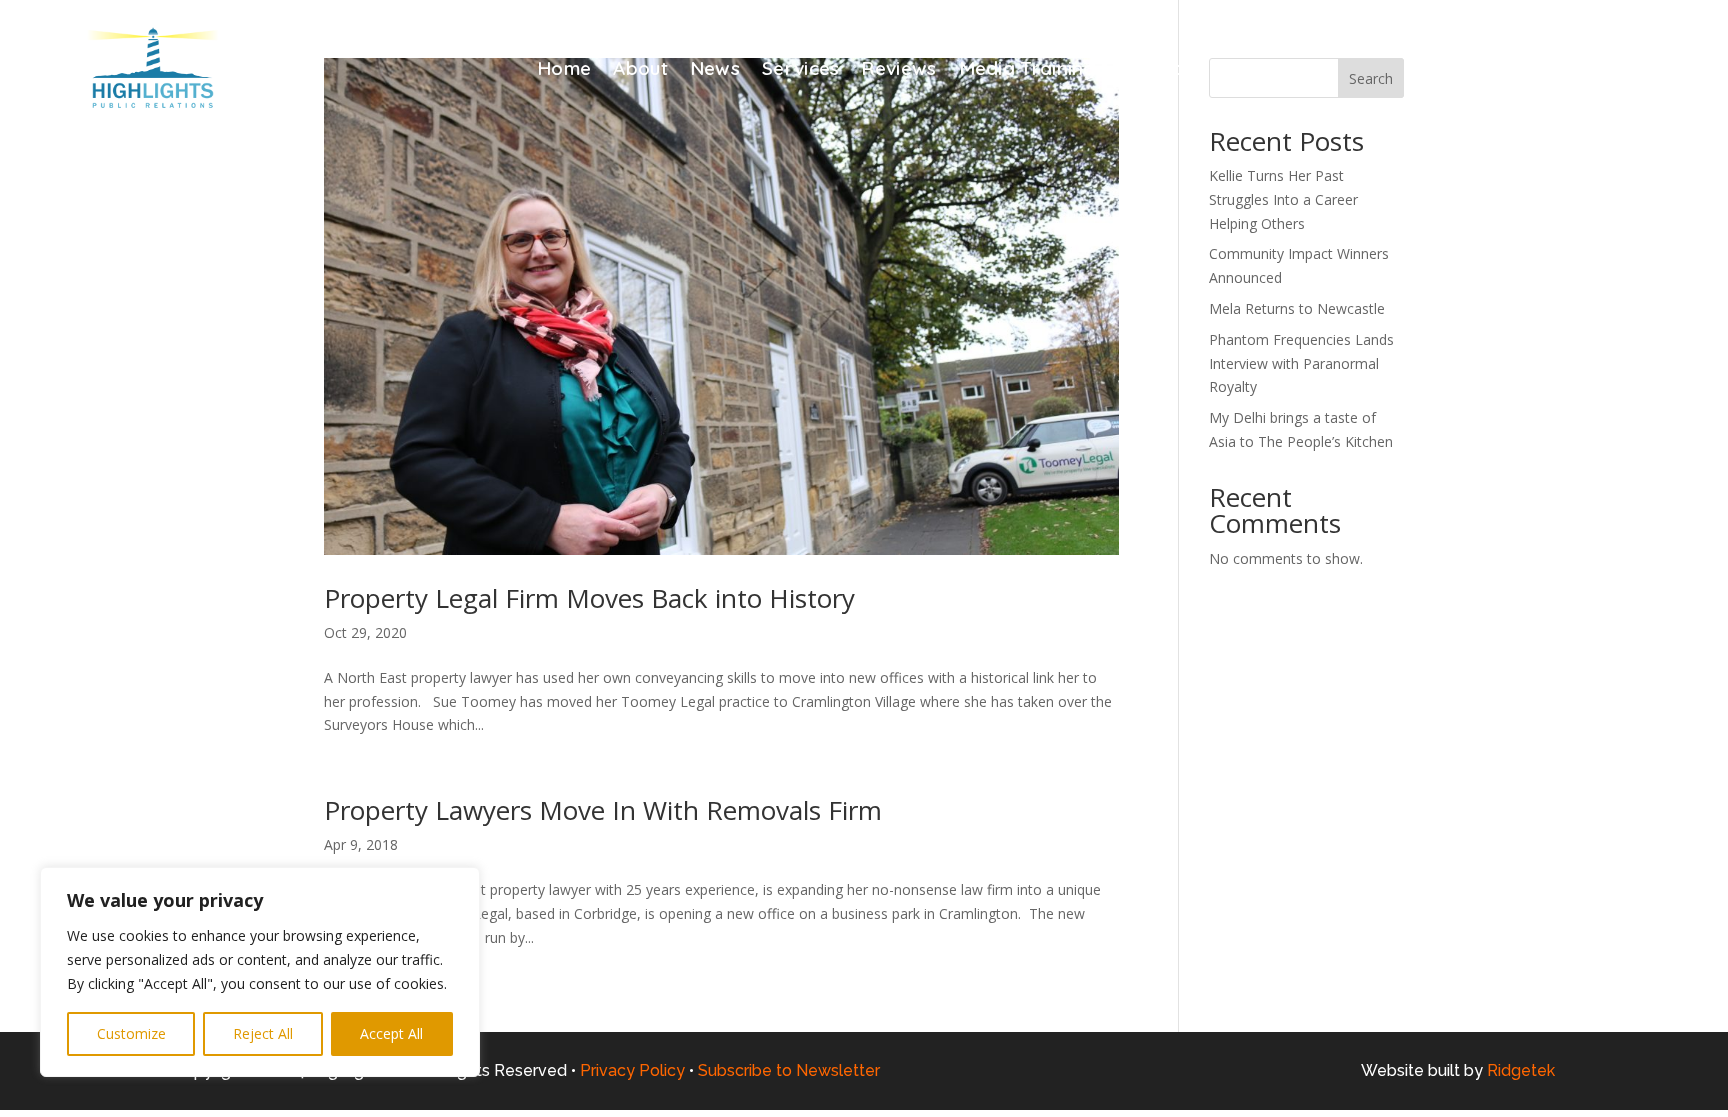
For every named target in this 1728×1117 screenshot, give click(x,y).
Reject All (263, 1033)
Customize (131, 1033)
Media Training (1027, 70)
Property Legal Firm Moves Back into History (589, 598)
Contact (1154, 70)
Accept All (391, 1033)
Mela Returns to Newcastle (1297, 308)
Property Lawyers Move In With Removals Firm (606, 810)
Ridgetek (1521, 1070)
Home (564, 70)
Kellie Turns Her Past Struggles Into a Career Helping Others (1283, 199)
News (715, 70)
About (640, 70)
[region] (260, 972)
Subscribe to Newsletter (789, 1070)
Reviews (898, 70)
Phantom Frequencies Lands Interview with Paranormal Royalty (1301, 363)
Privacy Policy (632, 1070)
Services (800, 70)
